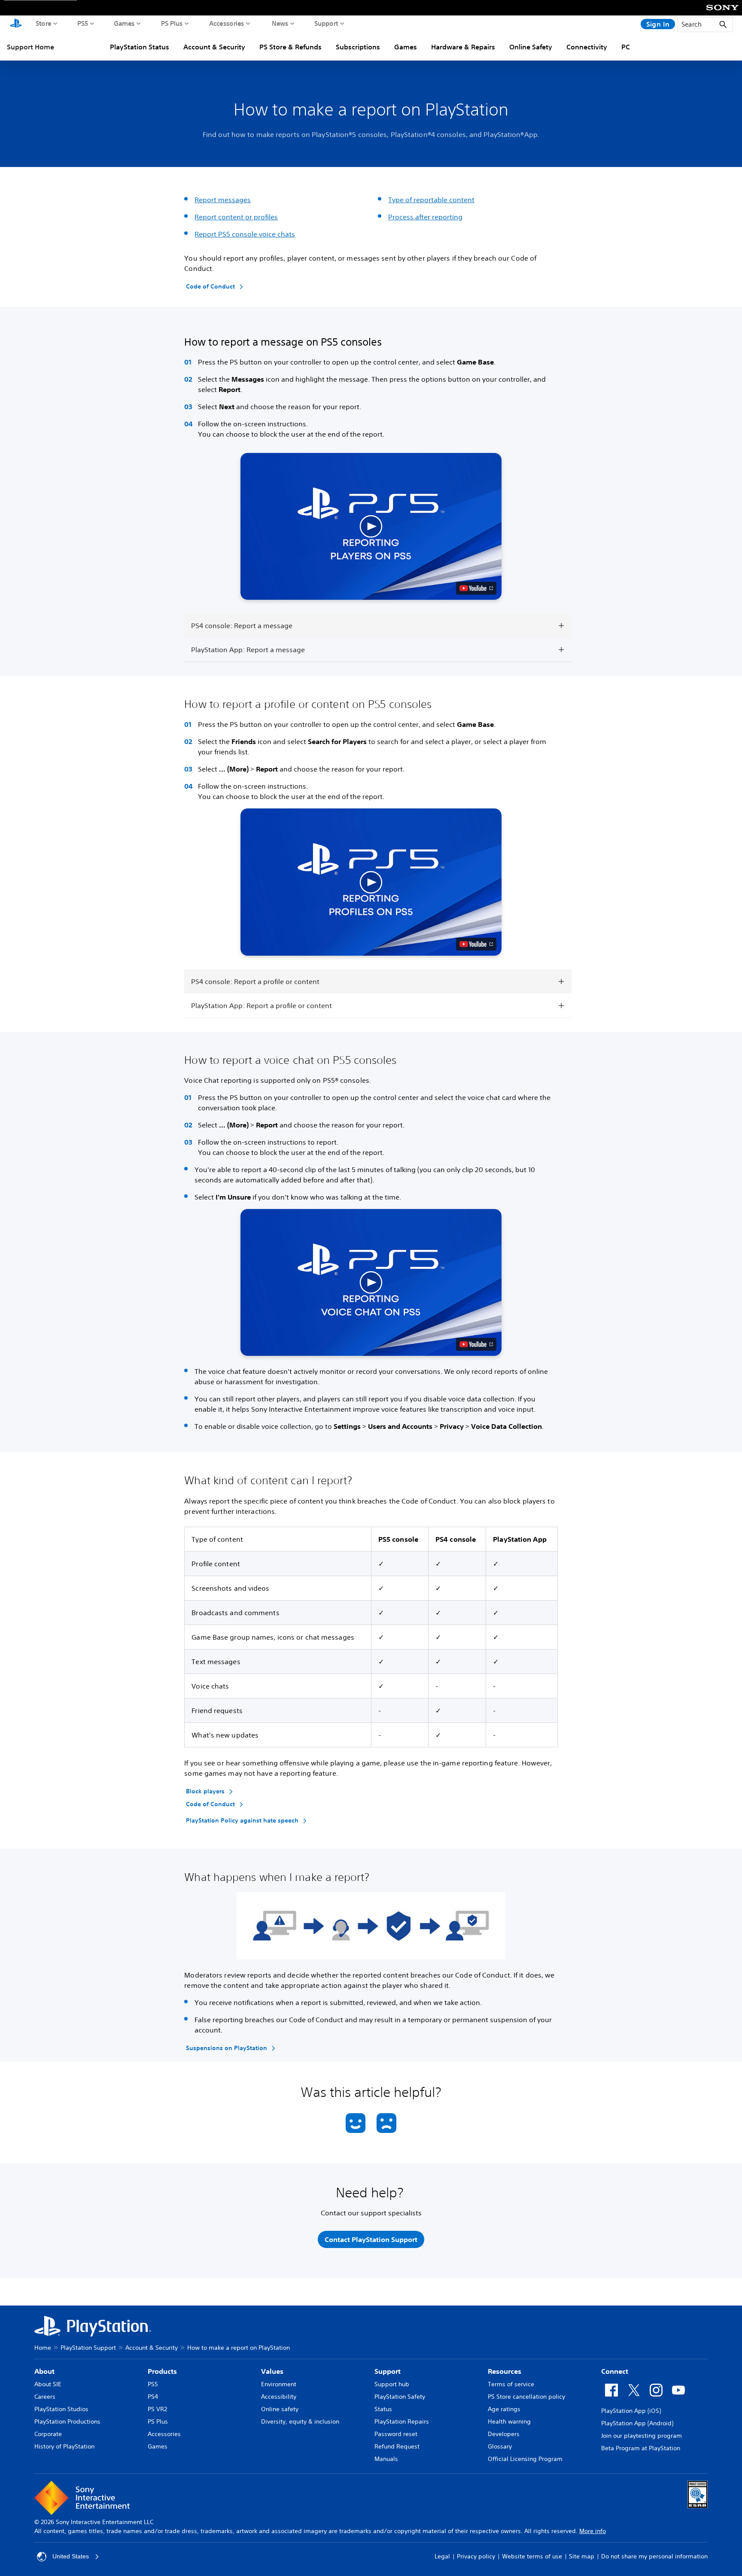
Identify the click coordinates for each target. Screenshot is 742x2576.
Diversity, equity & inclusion (300, 2421)
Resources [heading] (505, 2371)
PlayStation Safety (400, 2397)
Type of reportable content (431, 200)
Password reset (396, 2434)
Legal (442, 2556)
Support (326, 23)
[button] (371, 526)
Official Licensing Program (525, 2459)
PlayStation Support (88, 2348)
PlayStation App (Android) (637, 2423)
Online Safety (531, 47)
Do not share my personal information (654, 2556)
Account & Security (214, 47)
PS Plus (172, 23)
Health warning (509, 2421)
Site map (582, 2556)
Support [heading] (388, 2371)
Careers (45, 2397)
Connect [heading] (615, 2371)
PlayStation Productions (67, 2421)
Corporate (48, 2434)
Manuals (386, 2459)
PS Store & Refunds (290, 47)
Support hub (392, 2384)
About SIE (48, 2384)
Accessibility (279, 2397)
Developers (504, 2434)
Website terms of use (532, 2556)
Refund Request (397, 2446)
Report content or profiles (236, 217)
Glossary (500, 2446)
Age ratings (504, 2409)
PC (626, 47)
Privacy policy (476, 2556)
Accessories (227, 23)
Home (43, 2348)
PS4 (153, 2397)
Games (124, 23)
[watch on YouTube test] (476, 588)
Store (44, 23)
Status (383, 2409)
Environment (279, 2384)
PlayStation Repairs (402, 2421)
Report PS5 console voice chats (245, 234)
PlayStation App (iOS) (631, 2411)
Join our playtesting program (642, 2436)
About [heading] (44, 2371)
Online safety (280, 2409)
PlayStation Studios (61, 2409)
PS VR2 (157, 2409)
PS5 (83, 23)
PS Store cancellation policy (526, 2397)
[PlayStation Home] (16, 24)
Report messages (223, 200)
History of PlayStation (64, 2446)
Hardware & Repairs (463, 47)
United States (71, 2556)
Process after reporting (425, 217)
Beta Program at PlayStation (641, 2448)
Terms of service (511, 2384)
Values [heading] (272, 2371)
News (280, 23)
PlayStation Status (140, 47)
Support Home (30, 47)
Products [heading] (162, 2371)
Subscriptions (358, 47)
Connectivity (587, 47)
